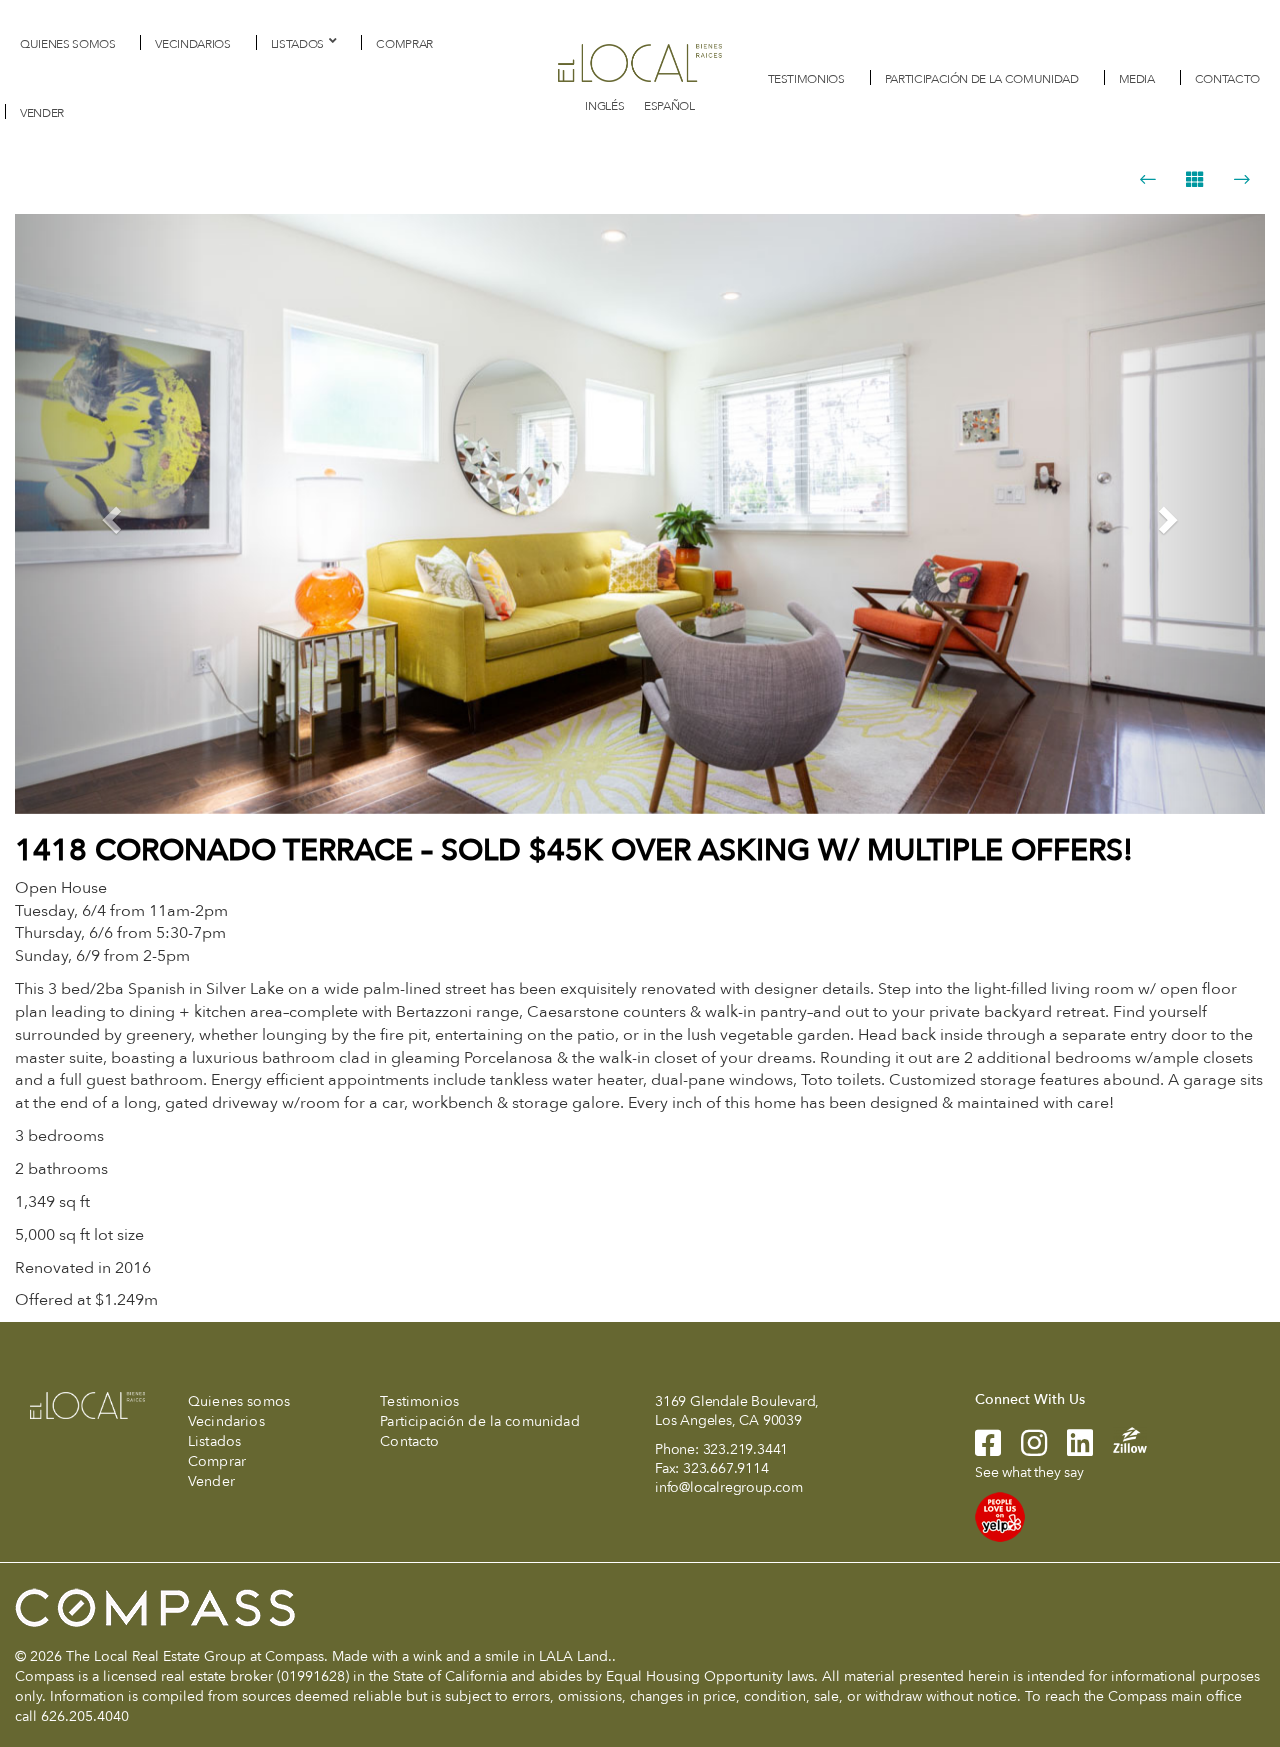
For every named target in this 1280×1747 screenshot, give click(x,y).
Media (1137, 79)
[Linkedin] (1070, 1449)
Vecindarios (192, 44)
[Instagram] (1024, 1449)
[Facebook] (988, 1449)
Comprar (404, 44)
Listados (297, 44)
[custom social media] (1120, 1439)
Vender (42, 113)
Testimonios (806, 79)
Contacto (1227, 79)
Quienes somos (67, 44)
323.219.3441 (746, 1449)
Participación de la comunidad (982, 79)
